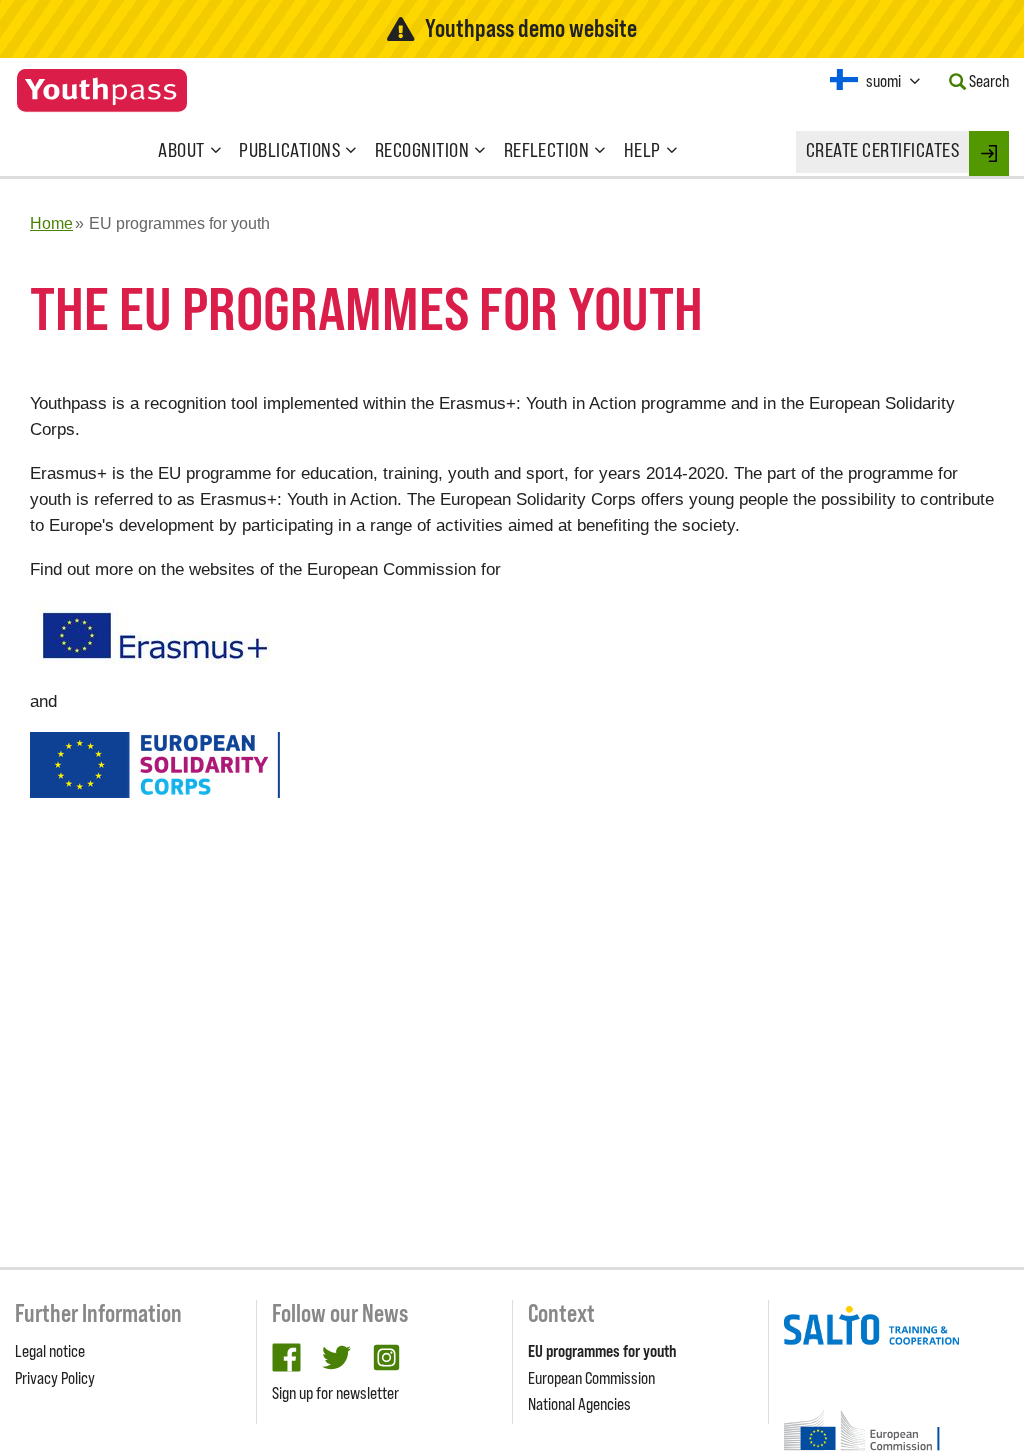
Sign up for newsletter (335, 1393)
